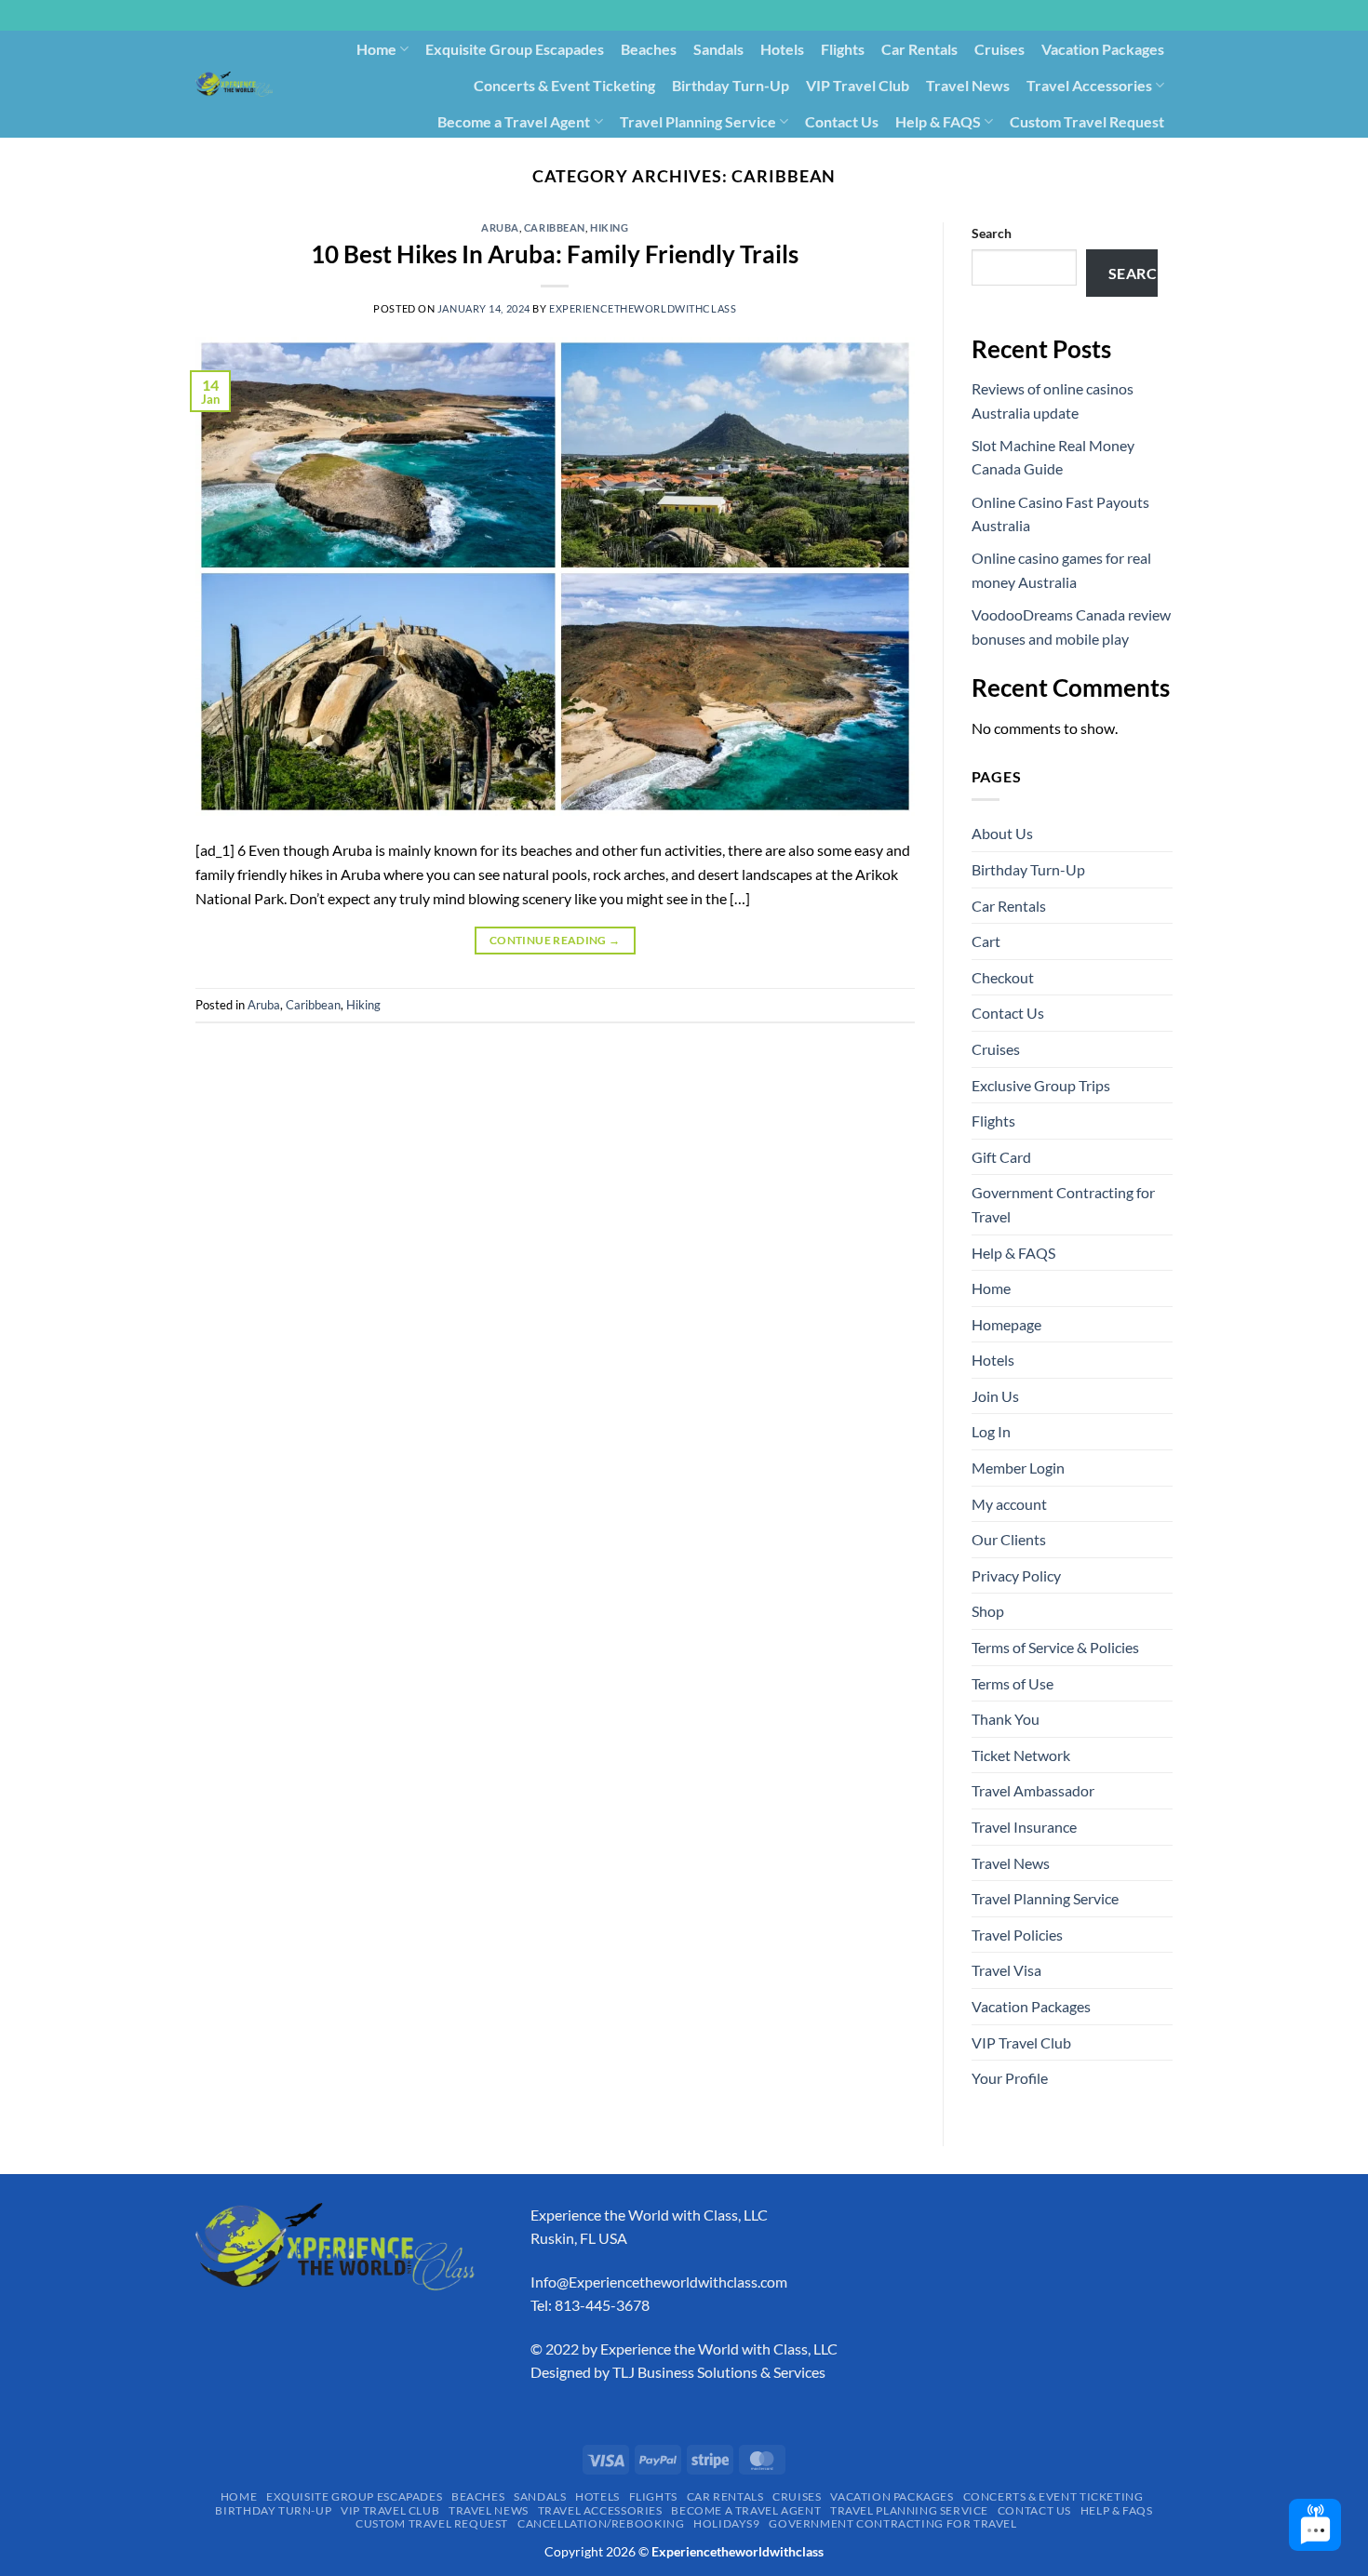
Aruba (500, 227)
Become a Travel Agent (514, 121)
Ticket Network (1021, 1755)
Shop (988, 1611)
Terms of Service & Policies (1055, 1647)
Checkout (1003, 977)
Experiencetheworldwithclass (643, 308)
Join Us (995, 1396)
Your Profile (1010, 2078)
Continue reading (555, 940)
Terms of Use (1013, 1683)
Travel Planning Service (698, 121)
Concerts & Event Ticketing (564, 85)
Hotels (782, 49)
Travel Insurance (1024, 1827)
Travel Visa (1006, 1970)
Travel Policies (1017, 1935)
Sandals (718, 49)
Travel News (968, 85)
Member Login (1018, 1468)
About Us (1002, 833)
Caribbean (555, 227)
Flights (843, 49)
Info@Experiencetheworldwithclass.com (659, 2282)
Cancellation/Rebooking (757, 157)
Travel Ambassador (1033, 1790)
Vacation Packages (1103, 49)
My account (1009, 1504)
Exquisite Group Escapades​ (515, 49)
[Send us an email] (1182, 25)
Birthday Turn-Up (731, 85)
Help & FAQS (938, 121)
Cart (986, 941)
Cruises (999, 49)
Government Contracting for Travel (1054, 157)
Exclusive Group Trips (1041, 1085)
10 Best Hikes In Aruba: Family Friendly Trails (555, 254)
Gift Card (1001, 1157)
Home (376, 49)
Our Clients (1009, 1539)
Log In (991, 1431)
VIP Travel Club (858, 85)
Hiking (609, 227)
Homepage (1006, 1324)
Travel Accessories (1089, 85)
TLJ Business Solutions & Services (719, 2372)
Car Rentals (919, 49)
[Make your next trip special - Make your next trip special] (234, 84)
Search (992, 233)
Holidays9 (886, 157)
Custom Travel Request (1087, 121)
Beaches (649, 49)
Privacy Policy (1016, 1575)
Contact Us (842, 121)
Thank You (1006, 1719)
